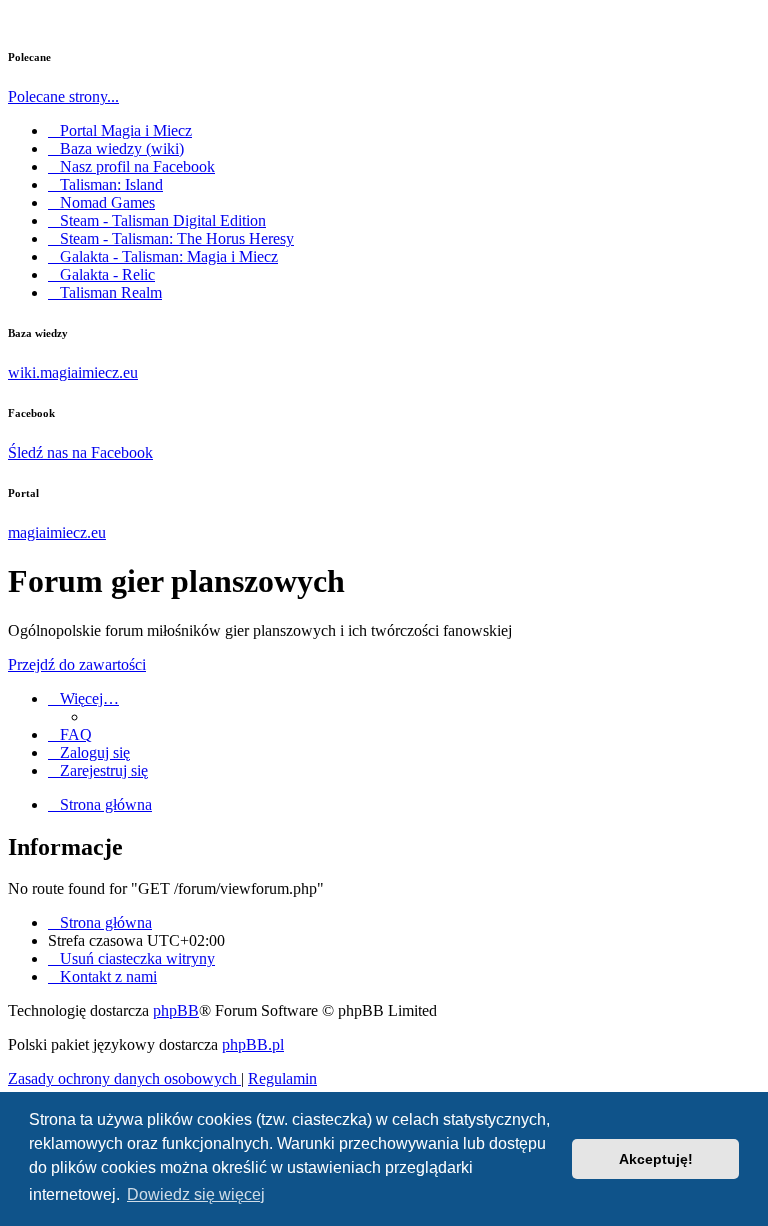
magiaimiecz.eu (57, 532)
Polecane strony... (63, 96)
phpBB (176, 1010)
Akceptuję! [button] (656, 1159)
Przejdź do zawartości (77, 664)
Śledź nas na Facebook (80, 452)
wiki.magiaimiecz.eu (73, 372)
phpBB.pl (253, 1044)
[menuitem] (70, 734)
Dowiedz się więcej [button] (196, 1194)
